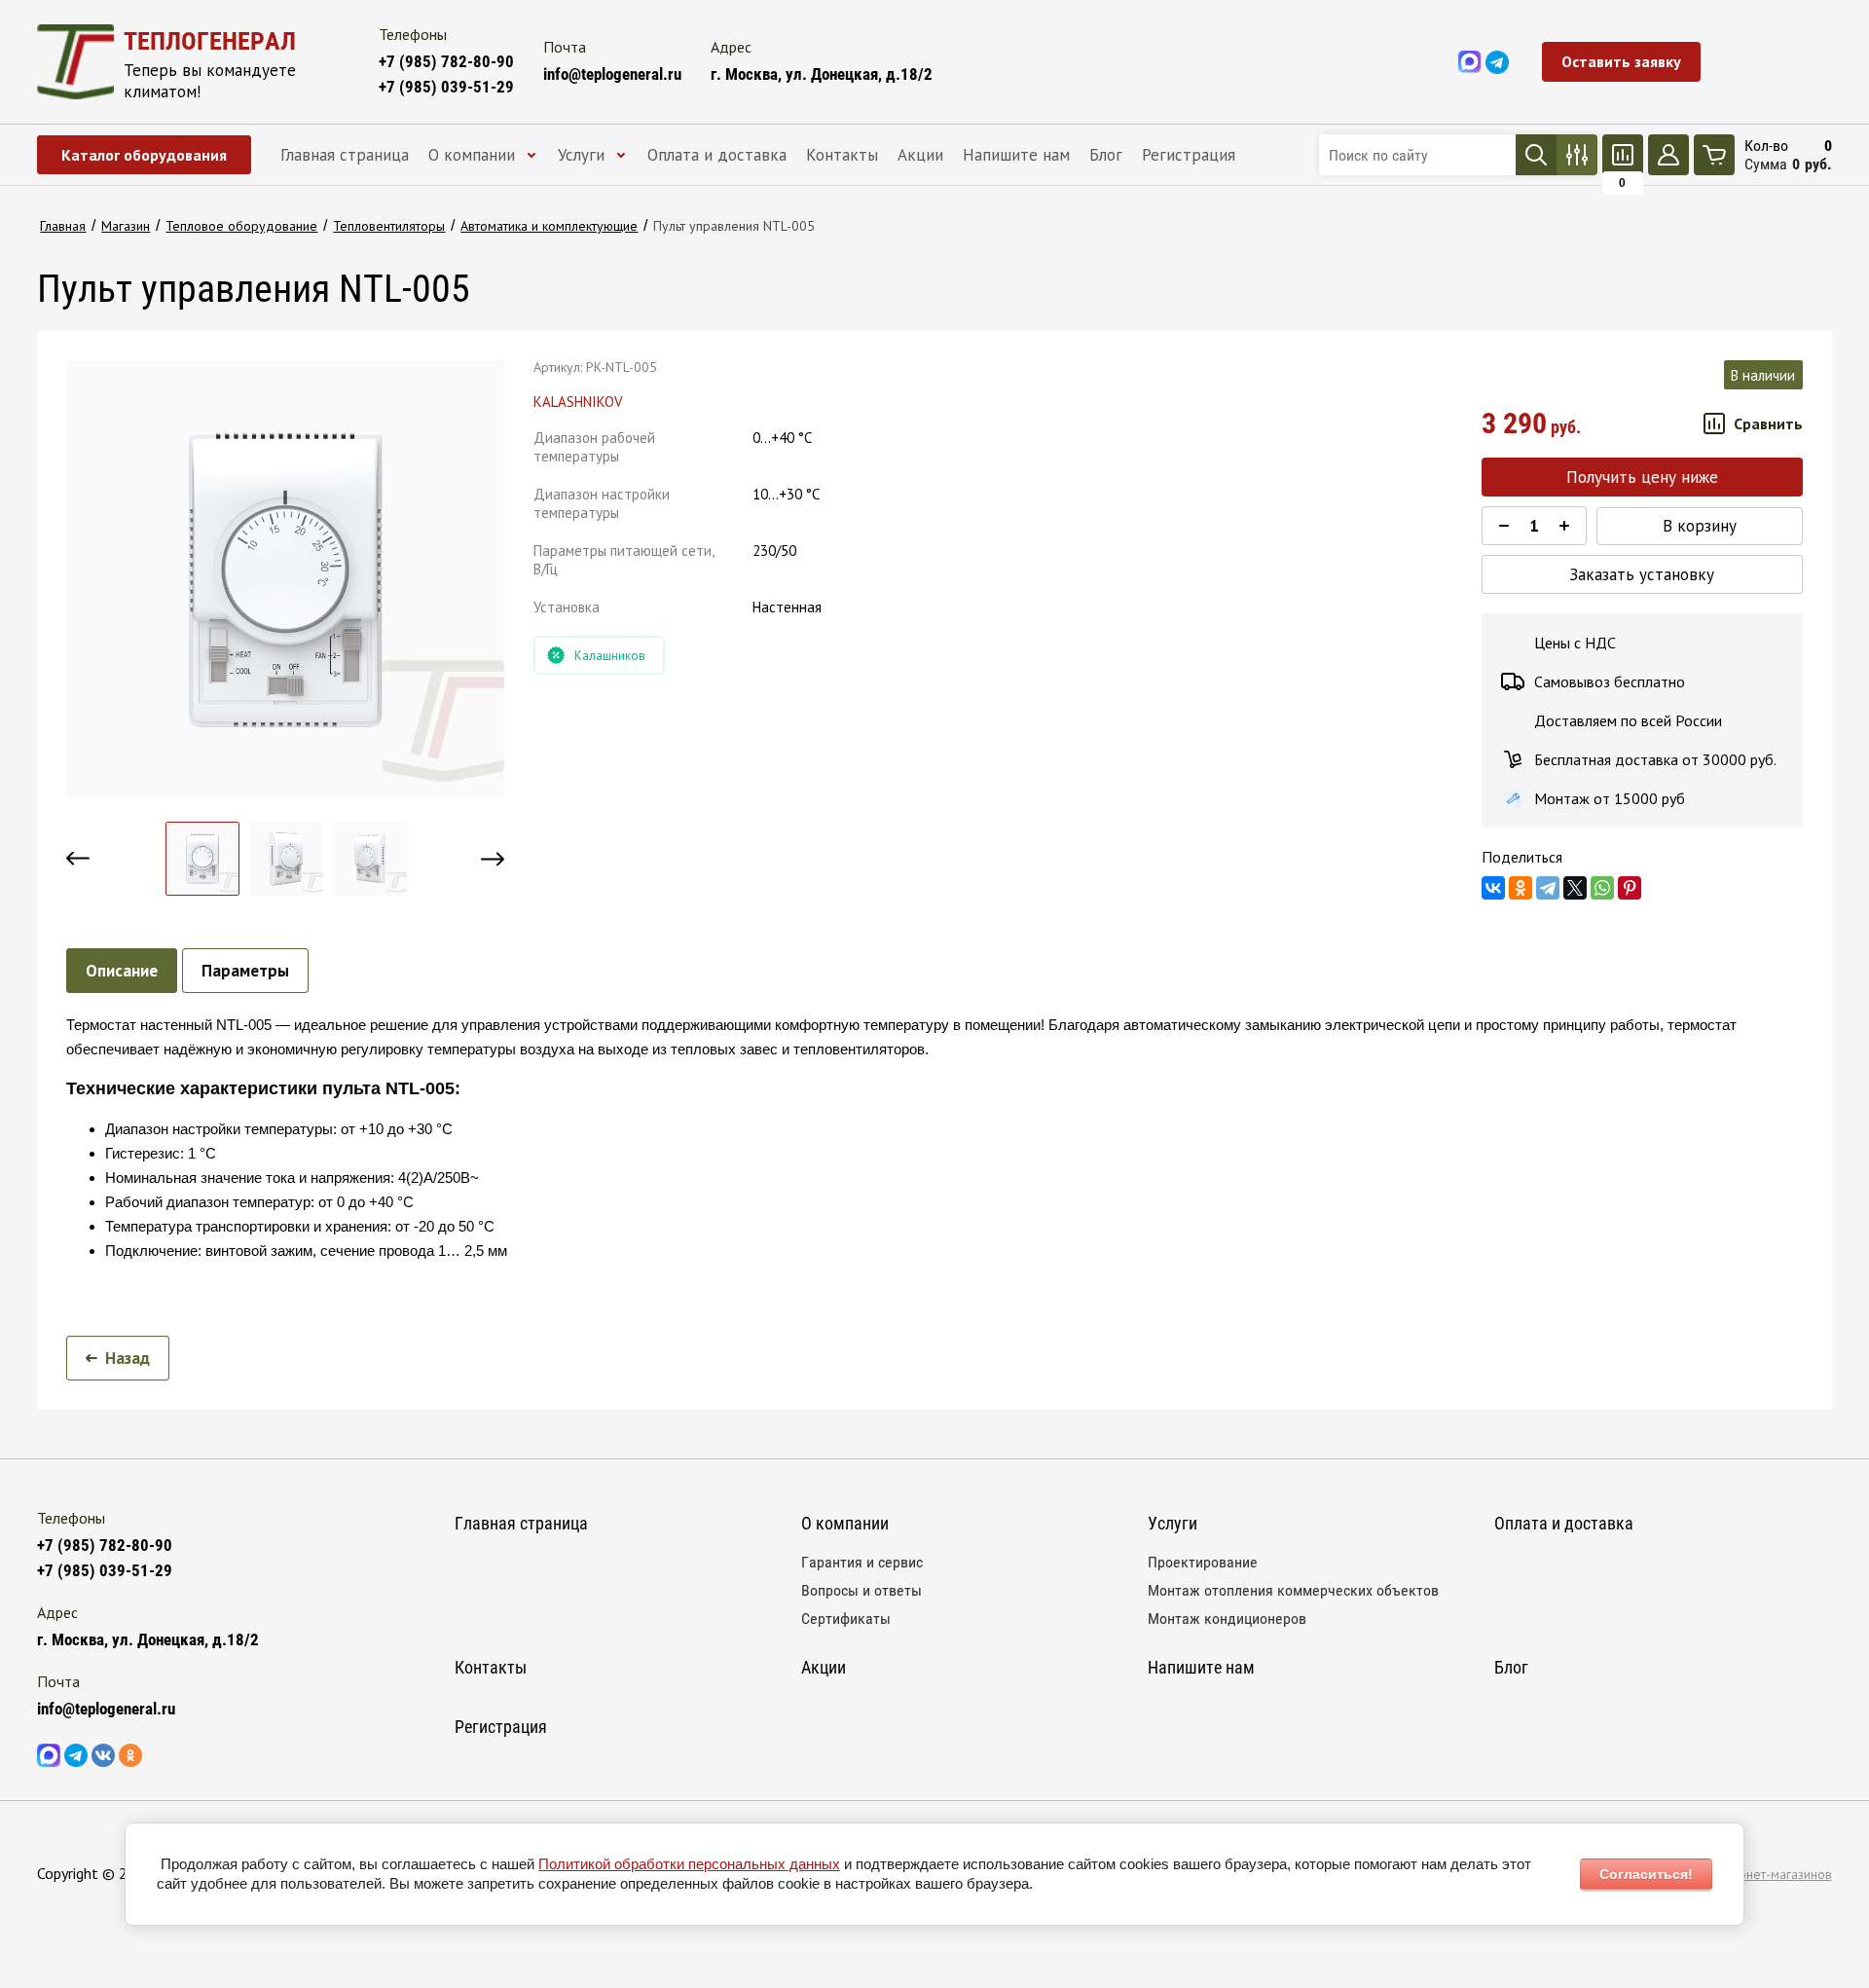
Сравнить (1768, 423)
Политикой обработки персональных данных (689, 1864)
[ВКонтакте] (1493, 888)
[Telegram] (1548, 888)
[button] (1621, 62)
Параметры (245, 971)
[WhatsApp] (1602, 888)
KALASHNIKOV (578, 402)
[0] (1623, 155)
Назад (128, 1358)
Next (493, 859)
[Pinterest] (1630, 888)
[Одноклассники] (1521, 888)
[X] (1575, 888)
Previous (78, 859)
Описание (122, 971)
